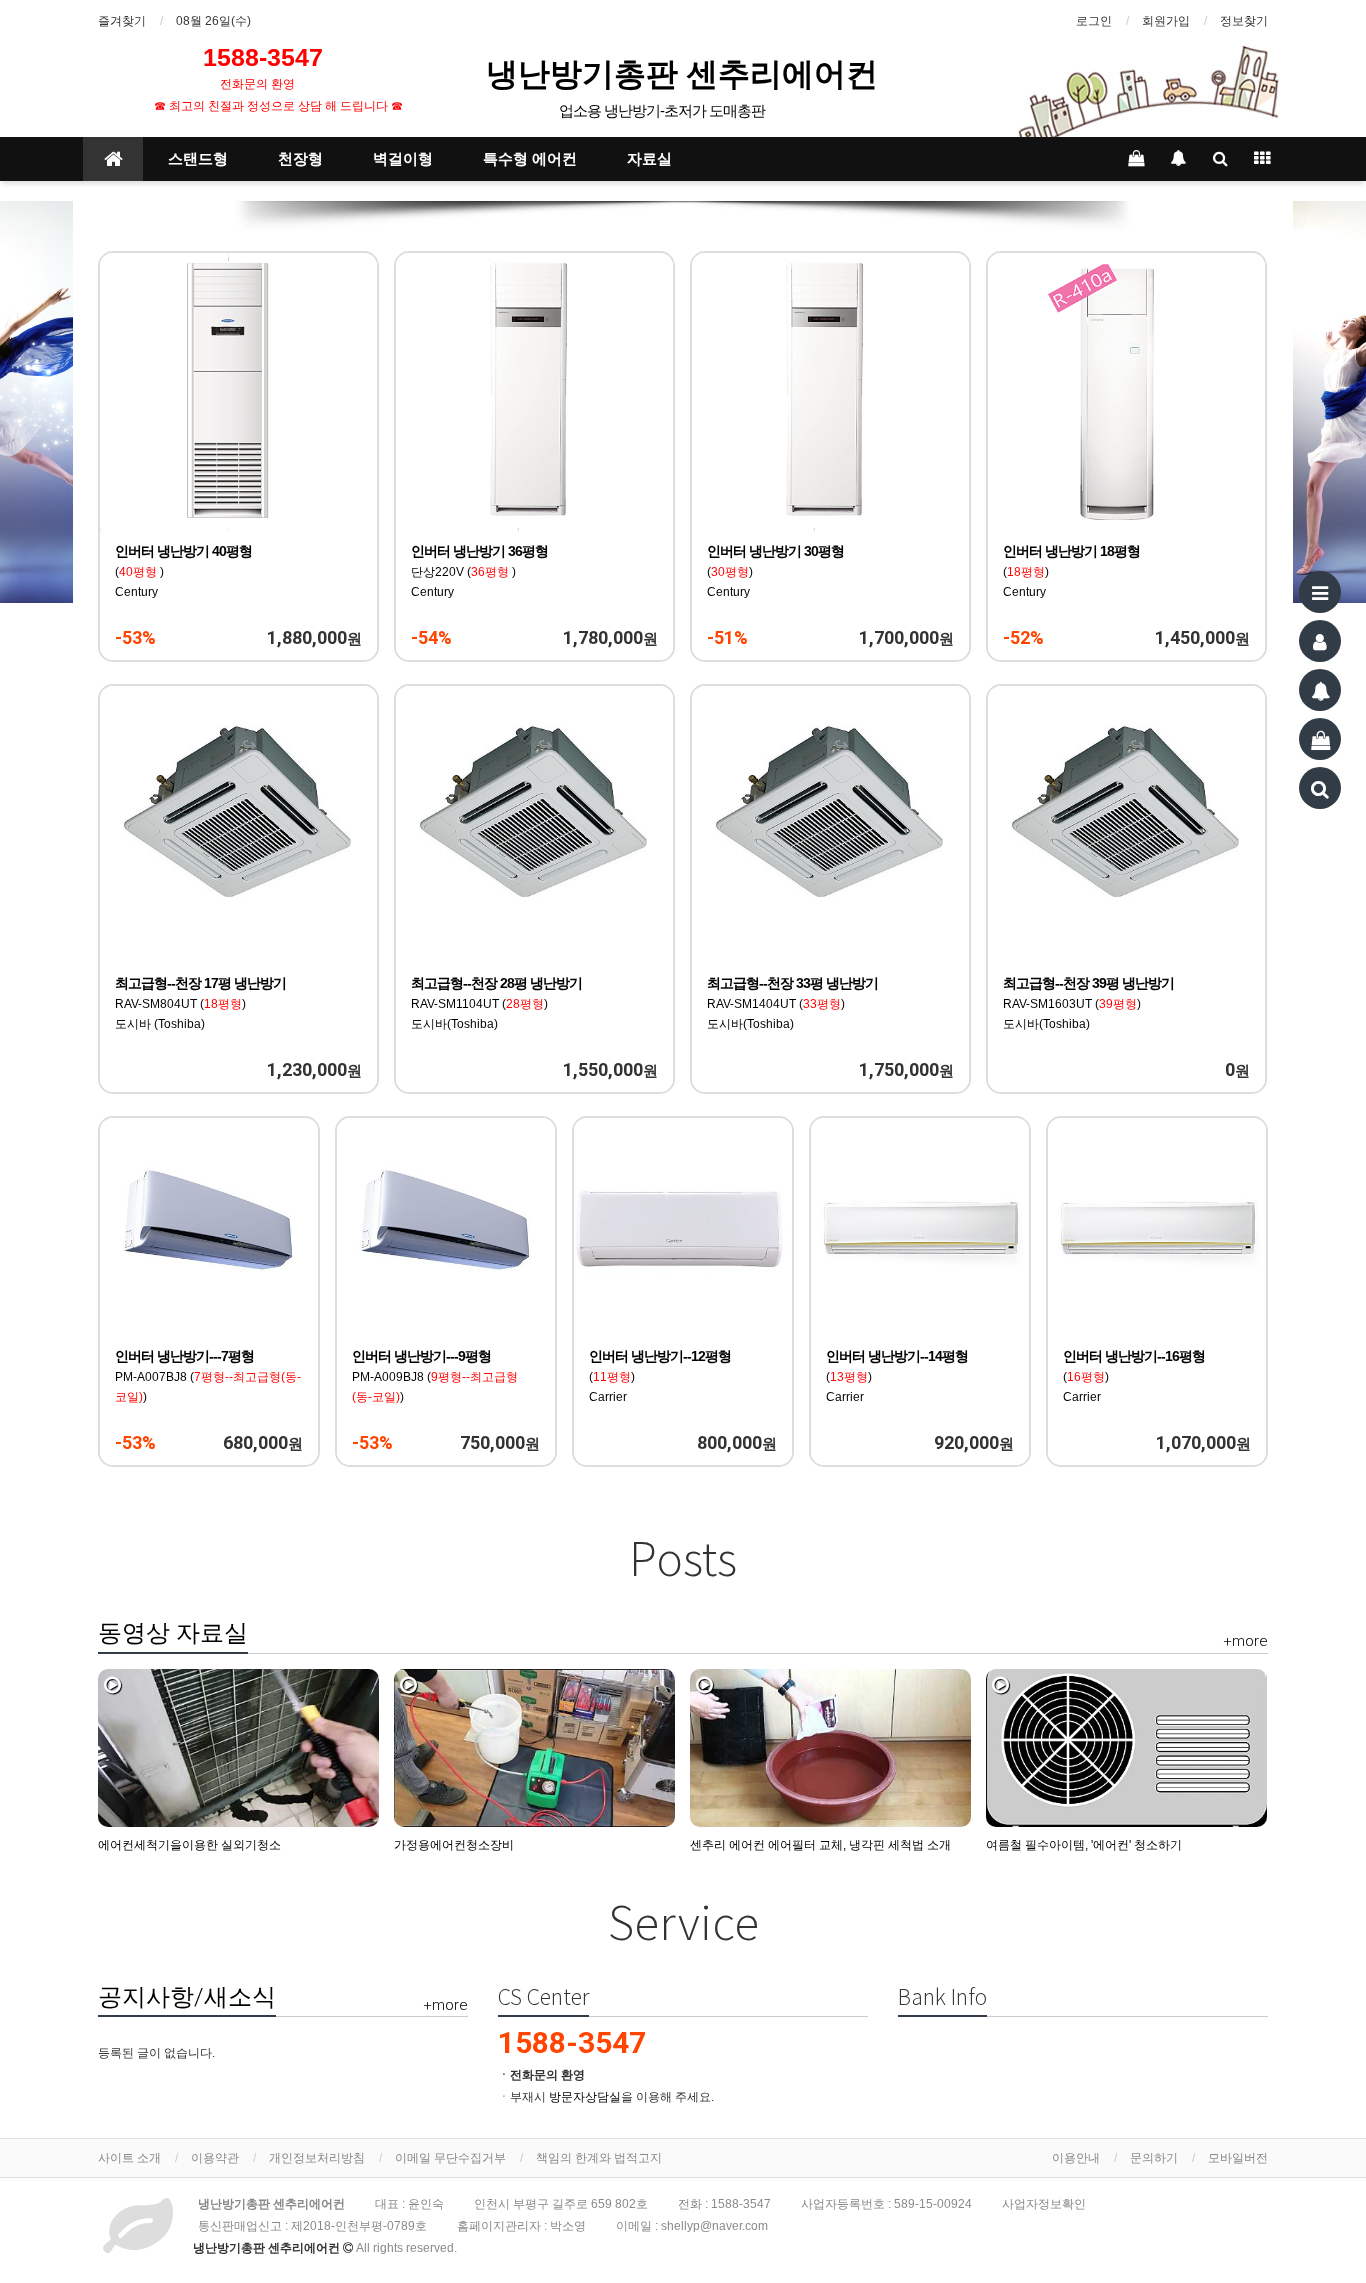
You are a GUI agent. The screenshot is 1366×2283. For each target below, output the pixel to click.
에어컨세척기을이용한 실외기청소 (189, 1845)
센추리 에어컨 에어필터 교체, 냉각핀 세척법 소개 (820, 1845)
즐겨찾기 (122, 21)
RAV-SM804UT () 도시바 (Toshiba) (200, 1004)
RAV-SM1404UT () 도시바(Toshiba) (792, 1004)
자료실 (649, 159)
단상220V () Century (479, 572)
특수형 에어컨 (530, 159)
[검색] (1320, 788)
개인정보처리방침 (317, 2158)
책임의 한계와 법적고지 (599, 2158)
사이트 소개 (129, 2158)
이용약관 (215, 2158)
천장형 (300, 159)
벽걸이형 (403, 159)
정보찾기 (1244, 21)
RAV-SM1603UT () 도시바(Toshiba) (1088, 1004)
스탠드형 (198, 159)
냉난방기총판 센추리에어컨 (686, 72)
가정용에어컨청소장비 (454, 1845)
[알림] (1320, 690)
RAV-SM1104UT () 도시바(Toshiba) (496, 1004)
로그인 (1094, 21)
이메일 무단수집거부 (450, 2158)
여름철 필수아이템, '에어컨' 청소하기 (1084, 1845)
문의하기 (1154, 2158)
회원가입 (1166, 21)
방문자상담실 (585, 2097)
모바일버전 (1238, 2158)
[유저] (1320, 641)
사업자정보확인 (1044, 2204)
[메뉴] (1320, 592)
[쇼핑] (1320, 739)
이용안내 (1076, 2158)
